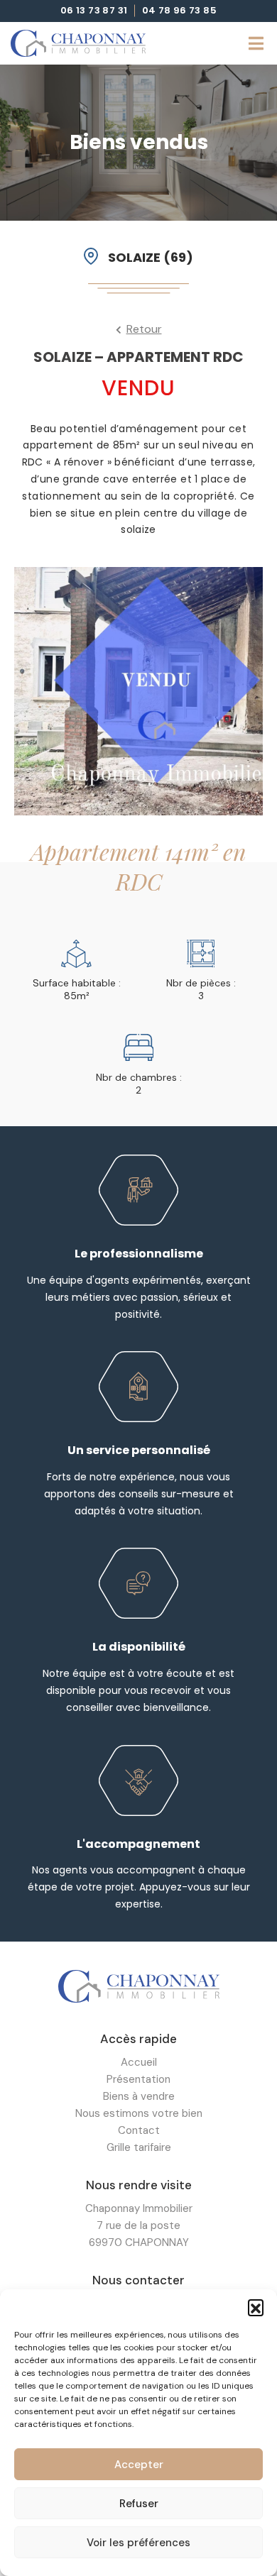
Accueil (139, 2062)
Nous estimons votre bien (139, 2113)
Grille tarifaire (139, 2147)
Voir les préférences (138, 2543)
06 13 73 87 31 (94, 11)
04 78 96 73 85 (180, 11)
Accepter (139, 2465)
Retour (144, 329)
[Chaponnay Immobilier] (78, 43)
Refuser (139, 2504)
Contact (139, 2130)
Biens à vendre (139, 2096)
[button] (256, 2307)
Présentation (138, 2079)
